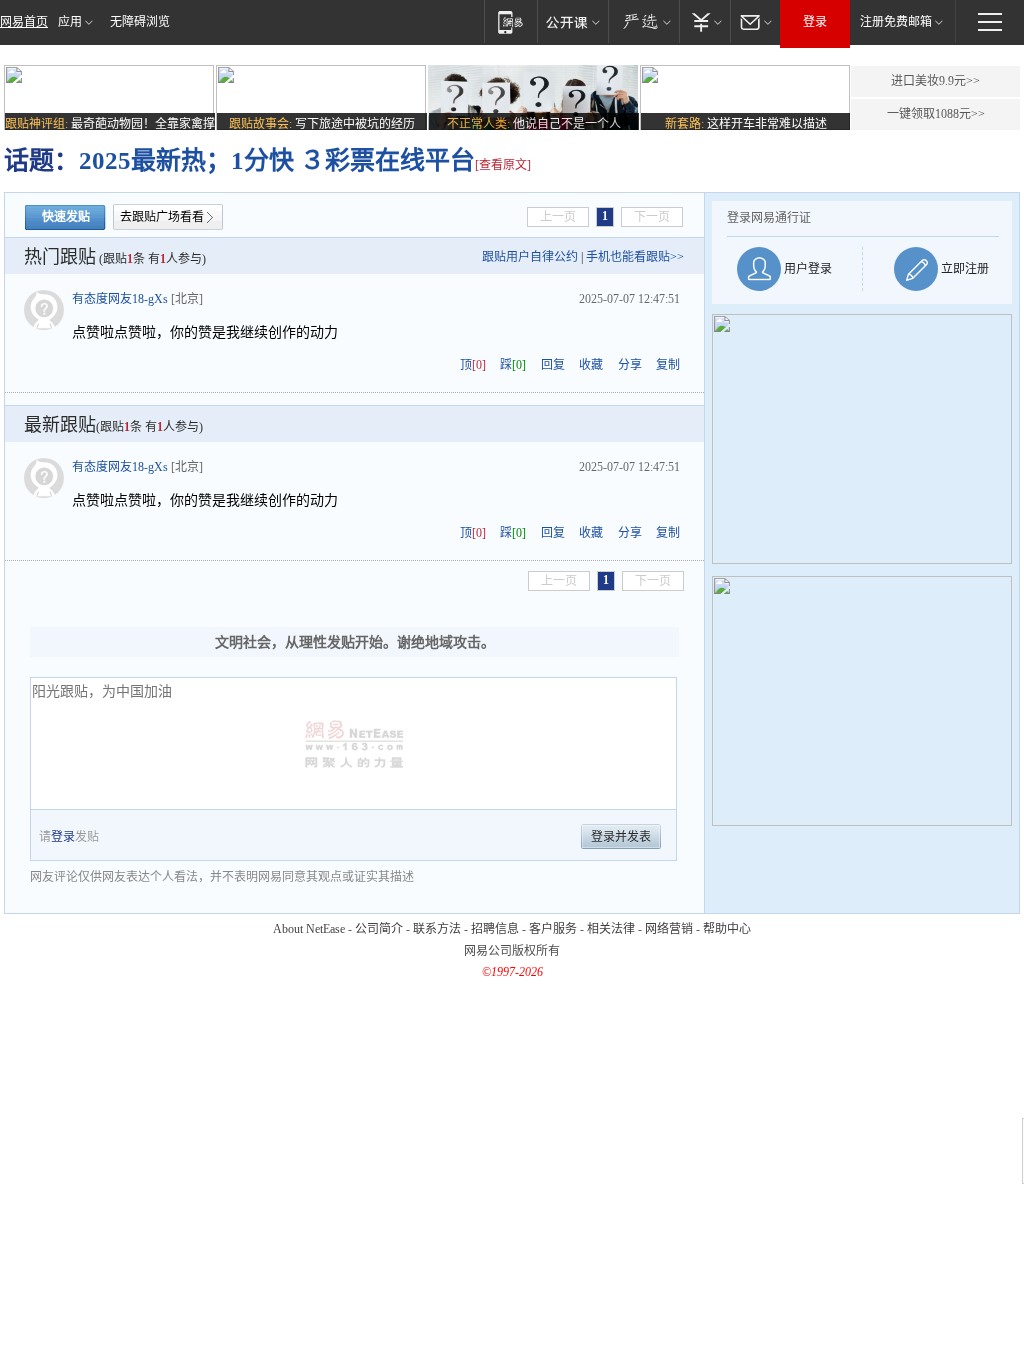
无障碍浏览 (140, 22)
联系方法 (437, 929)
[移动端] (510, 21)
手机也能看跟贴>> (635, 257)
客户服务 (553, 929)
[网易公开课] (572, 21)
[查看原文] (503, 165)
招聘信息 (495, 929)
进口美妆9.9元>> (935, 81)
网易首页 (24, 22)
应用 (70, 22)
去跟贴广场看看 (162, 217)
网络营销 (669, 929)
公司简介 (379, 929)
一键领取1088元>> (936, 114)
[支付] (704, 21)
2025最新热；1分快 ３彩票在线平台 (277, 160)
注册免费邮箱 (896, 22)
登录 (815, 22)
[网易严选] (643, 21)
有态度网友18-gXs (120, 299)
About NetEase (309, 929)
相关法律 (611, 929)
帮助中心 (727, 929)
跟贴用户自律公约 (530, 257)
